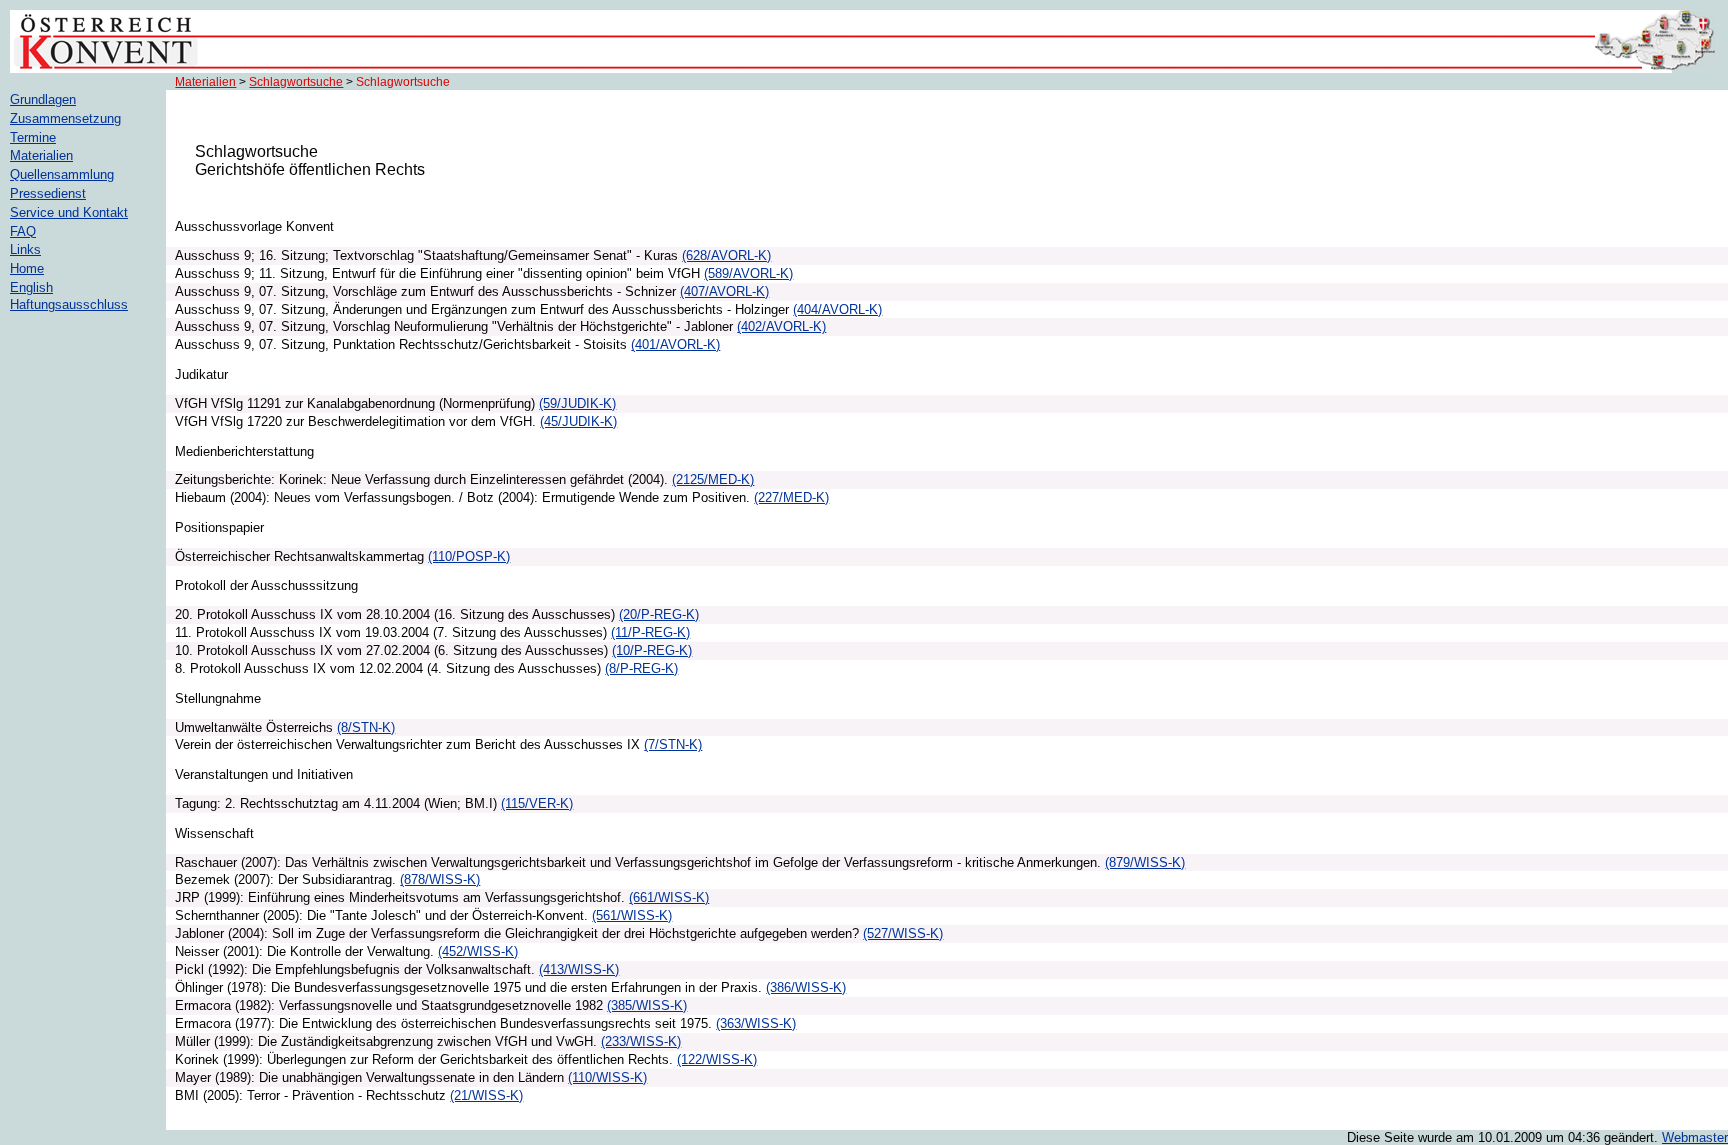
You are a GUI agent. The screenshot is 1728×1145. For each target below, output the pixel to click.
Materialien (205, 82)
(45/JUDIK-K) (578, 421)
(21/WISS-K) (486, 1095)
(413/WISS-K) (579, 969)
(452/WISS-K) (478, 951)
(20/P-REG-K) (659, 614)
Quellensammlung (62, 174)
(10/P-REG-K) (652, 650)
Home (27, 268)
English (31, 287)
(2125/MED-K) (713, 479)
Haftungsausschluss (69, 304)
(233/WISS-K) (641, 1041)
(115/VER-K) (537, 803)
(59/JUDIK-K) (577, 403)
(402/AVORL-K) (781, 326)
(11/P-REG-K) (650, 632)
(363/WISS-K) (756, 1023)
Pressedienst (48, 193)
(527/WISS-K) (903, 933)
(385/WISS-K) (647, 1005)
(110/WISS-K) (607, 1077)
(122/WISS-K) (717, 1059)
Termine (33, 137)
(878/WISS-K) (440, 879)
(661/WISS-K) (669, 897)
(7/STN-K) (673, 744)
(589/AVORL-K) (748, 273)
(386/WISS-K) (806, 987)
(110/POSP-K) (469, 556)
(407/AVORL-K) (724, 291)
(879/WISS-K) (1145, 862)
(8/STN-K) (366, 727)
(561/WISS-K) (632, 915)
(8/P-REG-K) (641, 668)
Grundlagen (43, 99)
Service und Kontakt (69, 212)
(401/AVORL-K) (675, 344)
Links (25, 249)
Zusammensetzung (65, 118)
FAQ (23, 231)
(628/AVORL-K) (726, 255)
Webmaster (1695, 1137)
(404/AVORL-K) (837, 309)
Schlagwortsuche (296, 82)
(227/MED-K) (791, 497)
